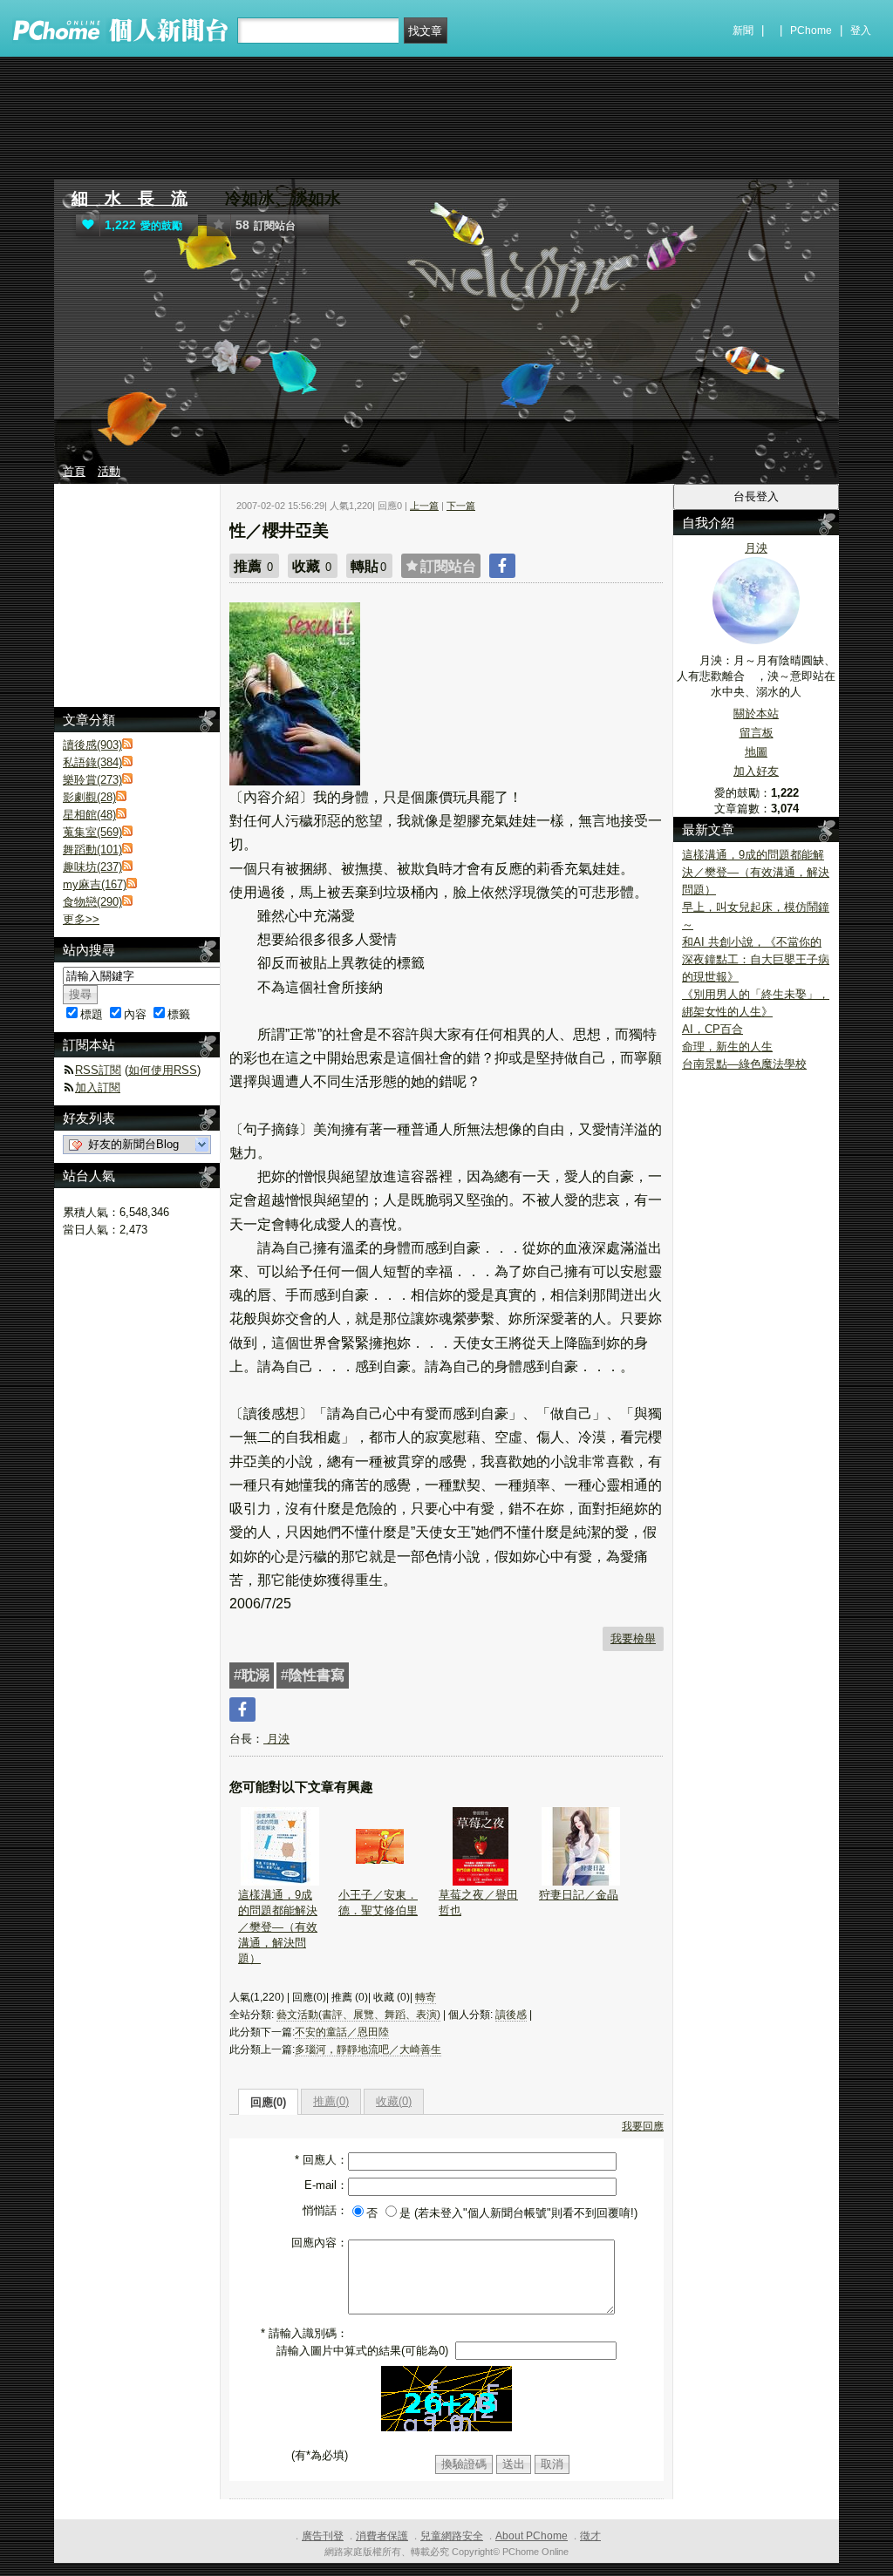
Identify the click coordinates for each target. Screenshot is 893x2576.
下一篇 (461, 506)
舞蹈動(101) (92, 850)
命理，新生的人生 (727, 1047)
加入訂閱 (98, 1087)
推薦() (331, 2101)
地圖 (756, 752)
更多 (81, 919)
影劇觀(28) (89, 797)
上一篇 (424, 506)
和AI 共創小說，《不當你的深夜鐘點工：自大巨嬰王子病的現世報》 (756, 959)
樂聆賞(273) (92, 780)
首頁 (74, 471)
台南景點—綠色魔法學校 (744, 1064)
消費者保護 (382, 2536)
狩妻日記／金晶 (579, 1895)
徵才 (590, 2536)
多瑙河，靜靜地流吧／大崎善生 (368, 2049)
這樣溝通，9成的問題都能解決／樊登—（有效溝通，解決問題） (278, 1927)
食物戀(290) (92, 902)
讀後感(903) (92, 745)
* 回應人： (321, 2160)
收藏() (394, 2101)
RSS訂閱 (98, 1070)
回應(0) (268, 2102)
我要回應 (643, 2126)
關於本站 (756, 714)
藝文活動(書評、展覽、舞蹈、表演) (358, 2015)
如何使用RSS (163, 1070)
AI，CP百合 (712, 1029)
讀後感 (511, 2015)
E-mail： (326, 2185)
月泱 (276, 1739)
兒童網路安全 (452, 2536)
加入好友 (756, 771)
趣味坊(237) (92, 867)
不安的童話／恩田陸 (342, 2032)
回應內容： (320, 2243)
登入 (861, 31)
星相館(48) (89, 815)
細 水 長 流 (130, 198)
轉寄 (426, 1997)
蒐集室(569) (92, 832)
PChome (811, 31)
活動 (109, 471)
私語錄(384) (92, 762)
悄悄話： (325, 2210)
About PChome (532, 2536)
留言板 (757, 733)
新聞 (743, 31)
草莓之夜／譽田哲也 (478, 1903)
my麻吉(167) (95, 884)
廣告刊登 (323, 2536)
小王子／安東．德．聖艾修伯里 (378, 1903)
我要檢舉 (633, 1638)
